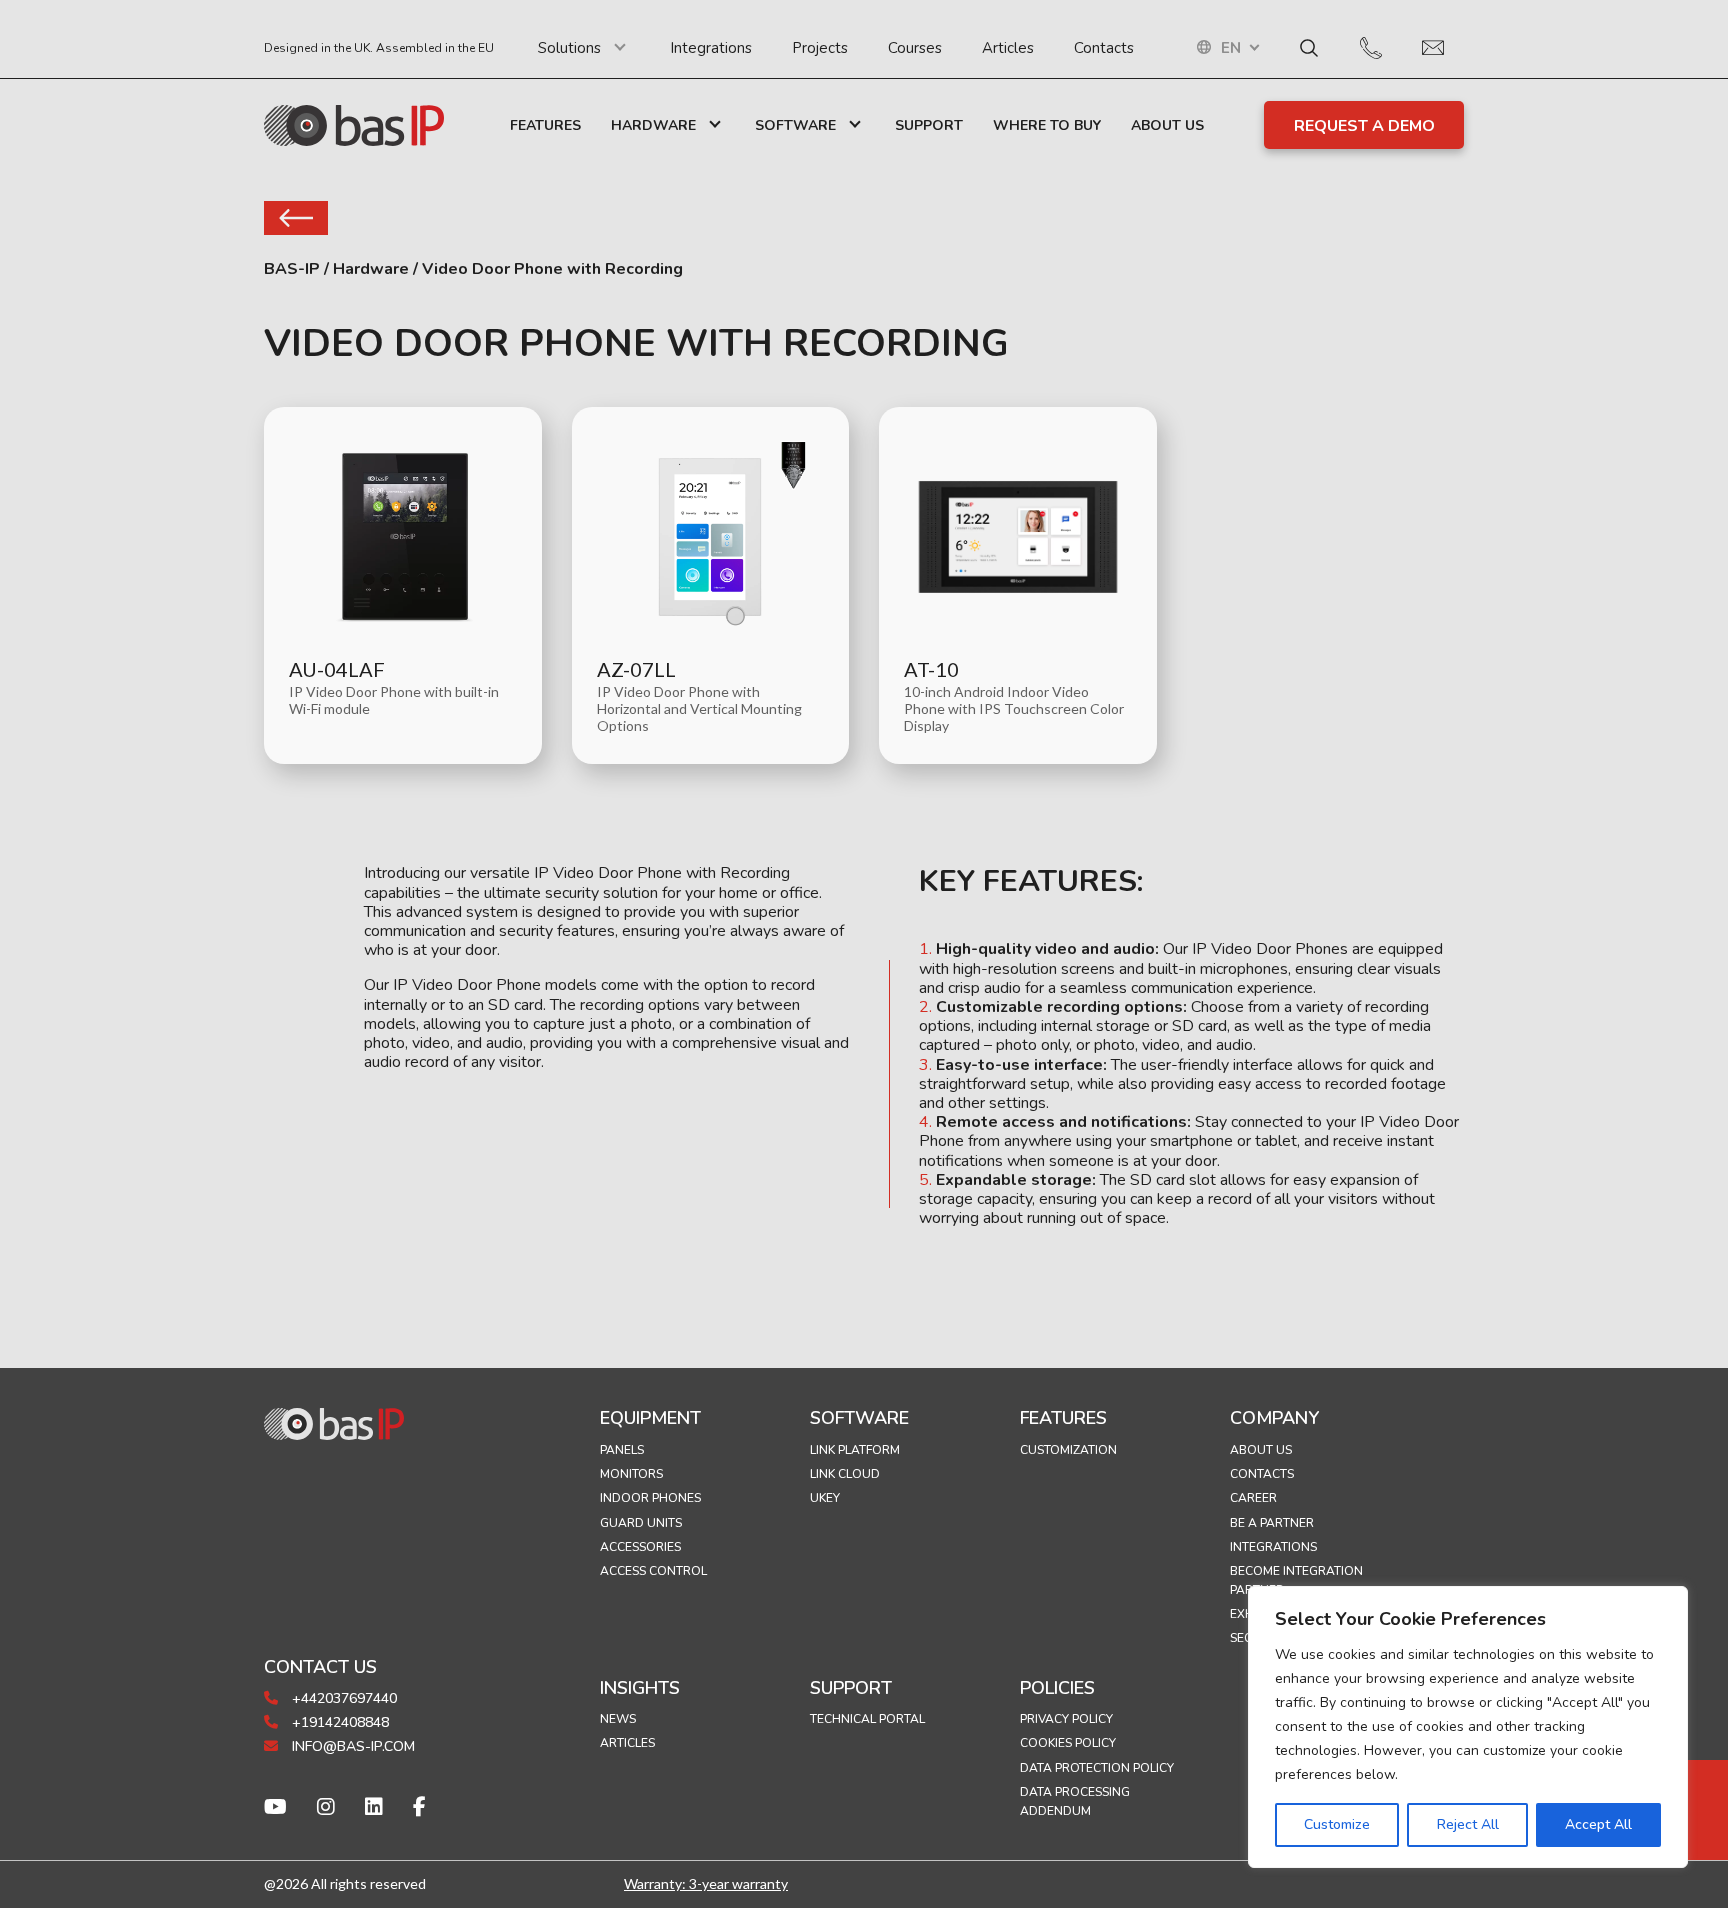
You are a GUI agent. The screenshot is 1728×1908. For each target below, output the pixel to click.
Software (795, 125)
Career (1253, 1498)
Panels (622, 1450)
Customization (1068, 1450)
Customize (1337, 1824)
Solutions (569, 48)
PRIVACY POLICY (1066, 1719)
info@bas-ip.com (351, 1746)
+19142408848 (338, 1722)
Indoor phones (650, 1498)
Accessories (640, 1547)
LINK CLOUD (845, 1474)
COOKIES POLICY (1068, 1743)
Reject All (1468, 1824)
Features (545, 125)
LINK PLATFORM (855, 1450)
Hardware (653, 125)
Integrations (711, 48)
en (1231, 48)
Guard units (641, 1523)
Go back (296, 218)
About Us (1167, 125)
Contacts (1104, 48)
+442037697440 (342, 1698)
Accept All (1598, 1824)
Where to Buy (1047, 125)
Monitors (631, 1474)
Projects (820, 48)
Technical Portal (867, 1719)
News (618, 1719)
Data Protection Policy (1097, 1768)
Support (929, 125)
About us (1261, 1450)
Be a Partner (1272, 1523)
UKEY (825, 1498)
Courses (915, 48)
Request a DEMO (1364, 126)
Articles (1008, 48)
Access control (653, 1571)
